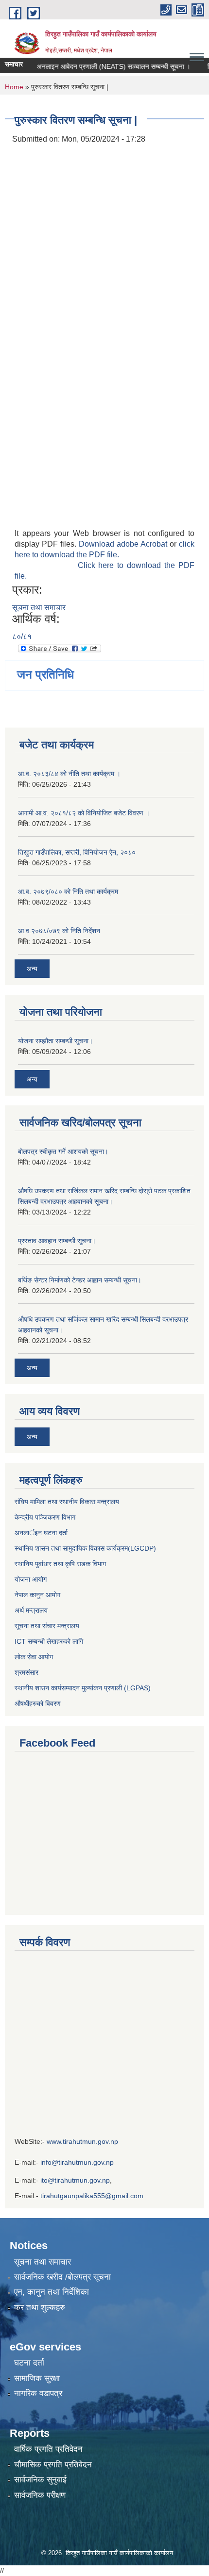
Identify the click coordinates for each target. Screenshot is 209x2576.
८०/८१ (22, 637)
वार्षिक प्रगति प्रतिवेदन (48, 2449)
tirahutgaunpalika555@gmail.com (92, 2196)
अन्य (32, 969)
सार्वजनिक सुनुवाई (40, 2480)
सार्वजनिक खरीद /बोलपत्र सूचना (62, 2277)
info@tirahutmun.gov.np (77, 2162)
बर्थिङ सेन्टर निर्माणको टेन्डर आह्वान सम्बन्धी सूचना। (80, 1280)
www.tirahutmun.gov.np (82, 2141)
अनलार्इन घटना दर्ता (41, 1533)
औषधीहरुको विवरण (38, 1703)
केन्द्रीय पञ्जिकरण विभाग (45, 1517)
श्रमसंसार (26, 1672)
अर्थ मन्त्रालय (31, 1610)
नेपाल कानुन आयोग (37, 1595)
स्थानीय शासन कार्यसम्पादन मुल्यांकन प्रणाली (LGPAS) (83, 1688)
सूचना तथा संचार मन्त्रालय (47, 1626)
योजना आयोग (31, 1579)
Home (14, 87)
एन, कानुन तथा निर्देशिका (52, 2292)
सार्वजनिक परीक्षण (40, 2495)
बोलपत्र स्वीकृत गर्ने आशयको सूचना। (63, 1151)
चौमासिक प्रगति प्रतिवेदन (53, 2465)
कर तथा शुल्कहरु (40, 2308)
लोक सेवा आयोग (35, 1657)
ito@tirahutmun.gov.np (75, 2180)
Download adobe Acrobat (124, 544)
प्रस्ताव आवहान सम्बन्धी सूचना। (57, 1241)
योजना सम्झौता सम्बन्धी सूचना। (55, 1041)
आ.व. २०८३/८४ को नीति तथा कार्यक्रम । (69, 774)
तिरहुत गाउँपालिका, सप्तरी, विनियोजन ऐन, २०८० (77, 852)
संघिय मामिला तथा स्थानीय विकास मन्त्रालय (67, 1502)
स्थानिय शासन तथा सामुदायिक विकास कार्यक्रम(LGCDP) (85, 1548)
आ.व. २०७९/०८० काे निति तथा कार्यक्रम (68, 891)
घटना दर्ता (29, 2363)
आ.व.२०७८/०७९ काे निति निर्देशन (59, 931)
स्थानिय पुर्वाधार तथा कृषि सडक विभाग (60, 1564)
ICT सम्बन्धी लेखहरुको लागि (49, 1641)
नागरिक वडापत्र (38, 2393)
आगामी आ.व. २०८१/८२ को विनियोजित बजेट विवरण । (84, 813)
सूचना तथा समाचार (39, 608)
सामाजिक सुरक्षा (37, 2378)
